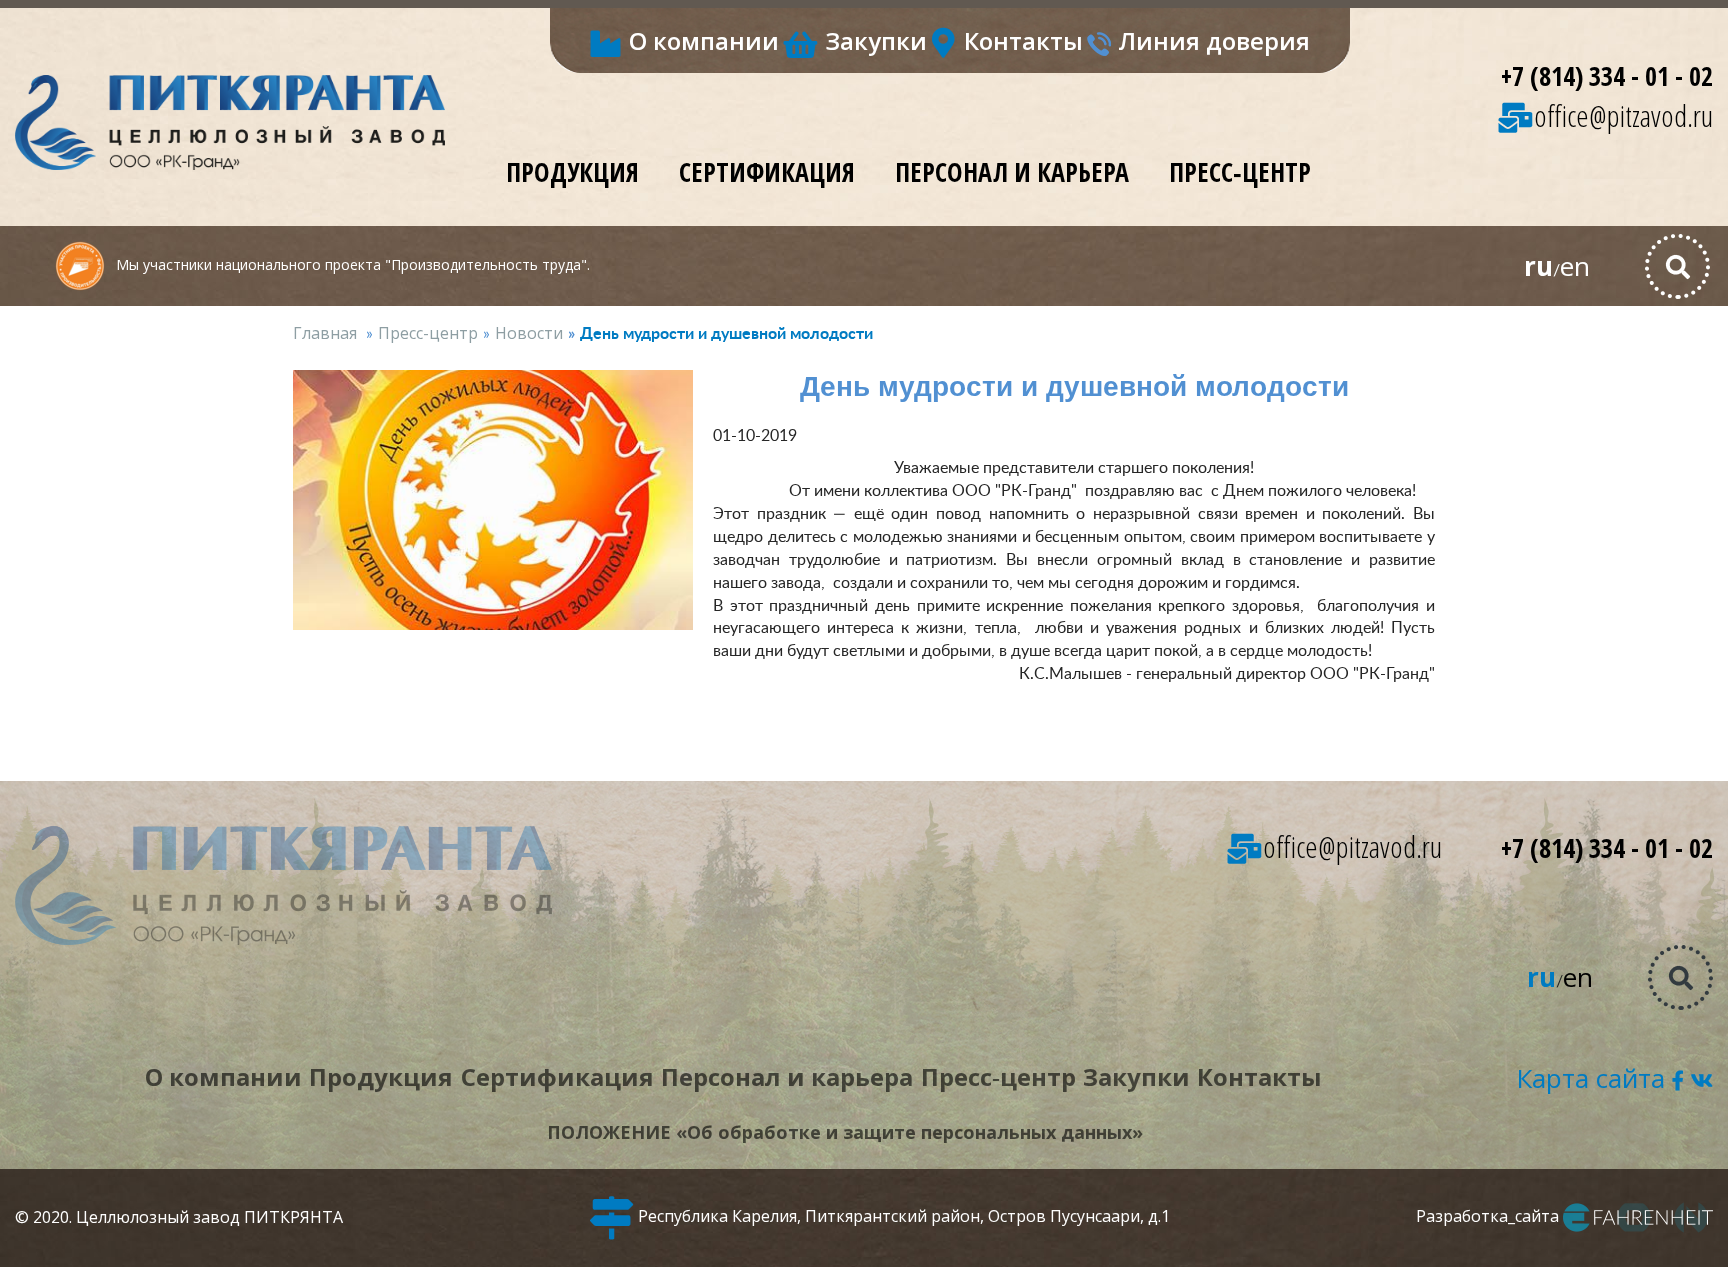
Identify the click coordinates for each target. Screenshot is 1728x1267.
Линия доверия (1214, 40)
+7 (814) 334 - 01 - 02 (1607, 76)
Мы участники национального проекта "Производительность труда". (351, 264)
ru (1538, 266)
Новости (529, 333)
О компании (704, 40)
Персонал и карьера (1012, 172)
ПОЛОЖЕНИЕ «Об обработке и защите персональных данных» (845, 1132)
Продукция (572, 172)
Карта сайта (1590, 1078)
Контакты (1023, 40)
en (1575, 266)
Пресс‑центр (1240, 172)
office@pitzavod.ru (1623, 115)
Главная (325, 333)
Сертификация (767, 172)
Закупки (876, 40)
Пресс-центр (428, 333)
